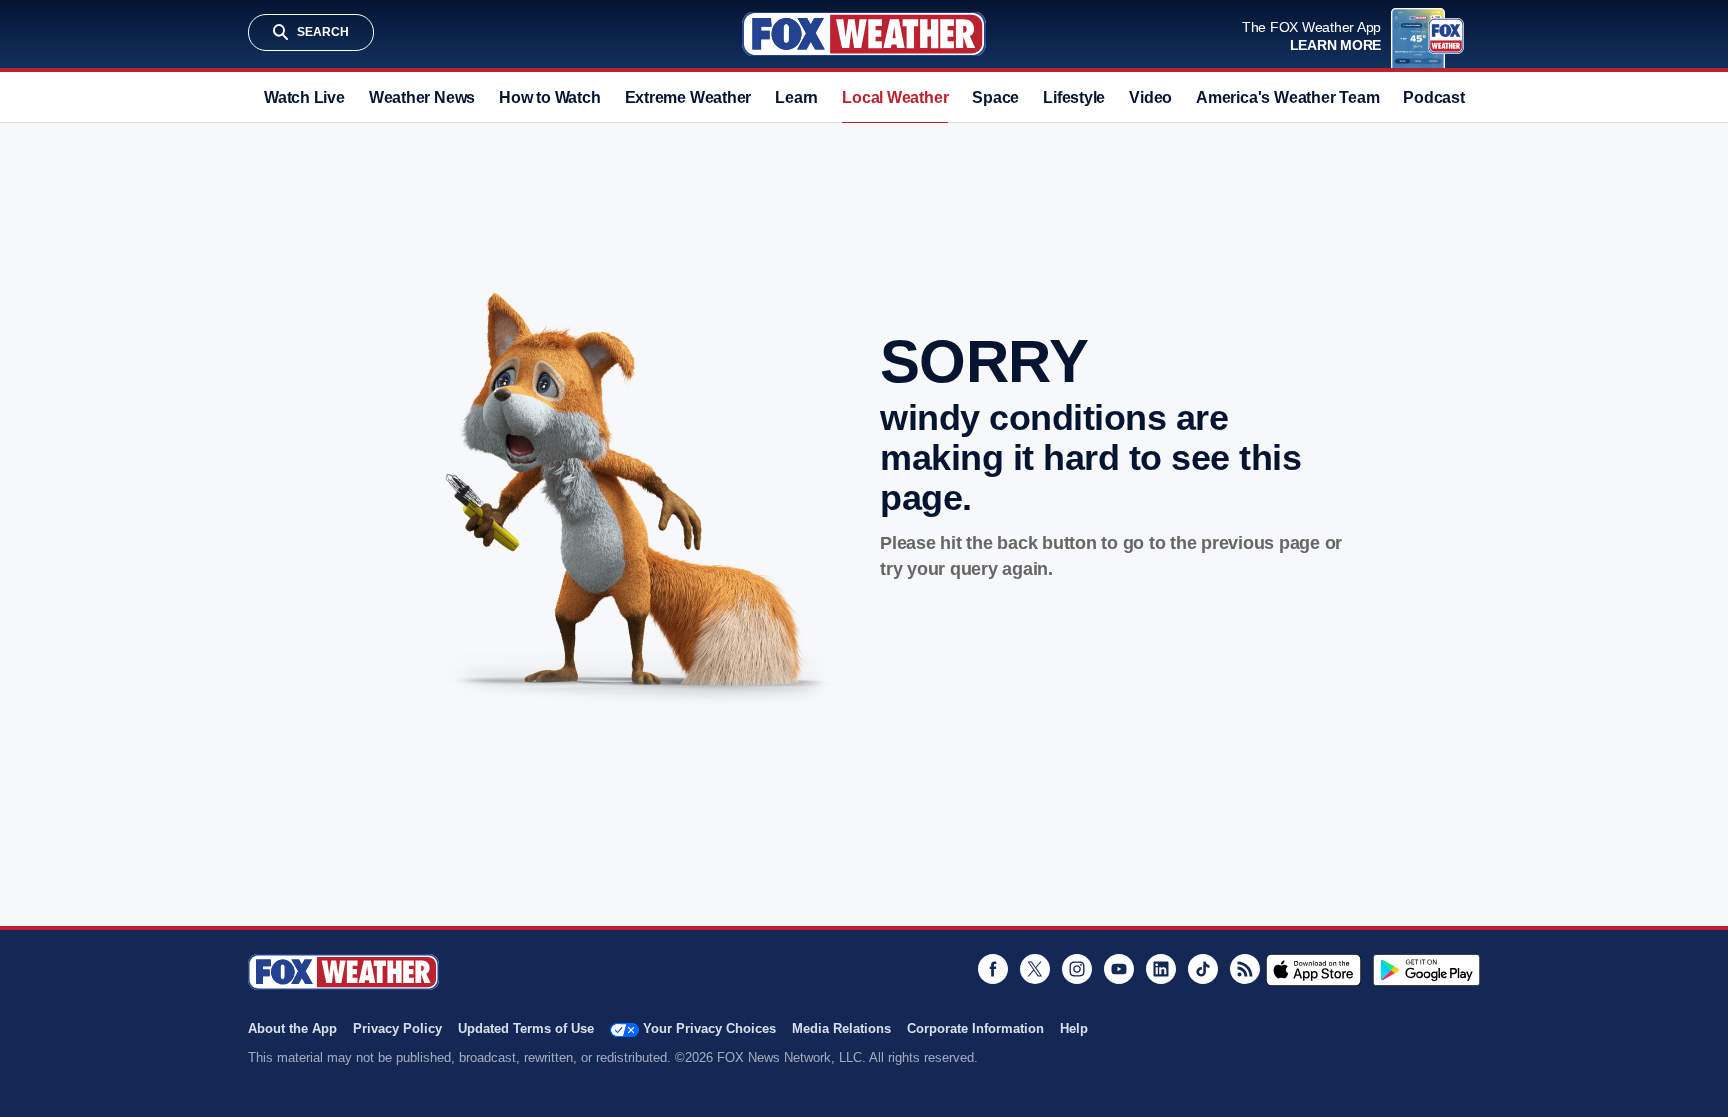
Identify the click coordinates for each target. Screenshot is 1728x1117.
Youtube (1119, 969)
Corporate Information (975, 1028)
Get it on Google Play (1426, 970)
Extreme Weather (688, 97)
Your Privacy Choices (709, 1028)
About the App (292, 1028)
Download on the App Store (1313, 970)
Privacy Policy (397, 1028)
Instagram (1077, 969)
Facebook (993, 969)
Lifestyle (1074, 97)
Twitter (1035, 969)
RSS (1245, 969)
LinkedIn (1161, 969)
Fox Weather (864, 34)
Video (1150, 97)
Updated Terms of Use (526, 1028)
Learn (796, 97)
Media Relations (841, 1028)
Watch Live (304, 97)
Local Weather (895, 97)
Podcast (1433, 97)
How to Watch (549, 97)
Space (995, 97)
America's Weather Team (1287, 97)
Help (1074, 1028)
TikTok (1203, 969)
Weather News (422, 97)
